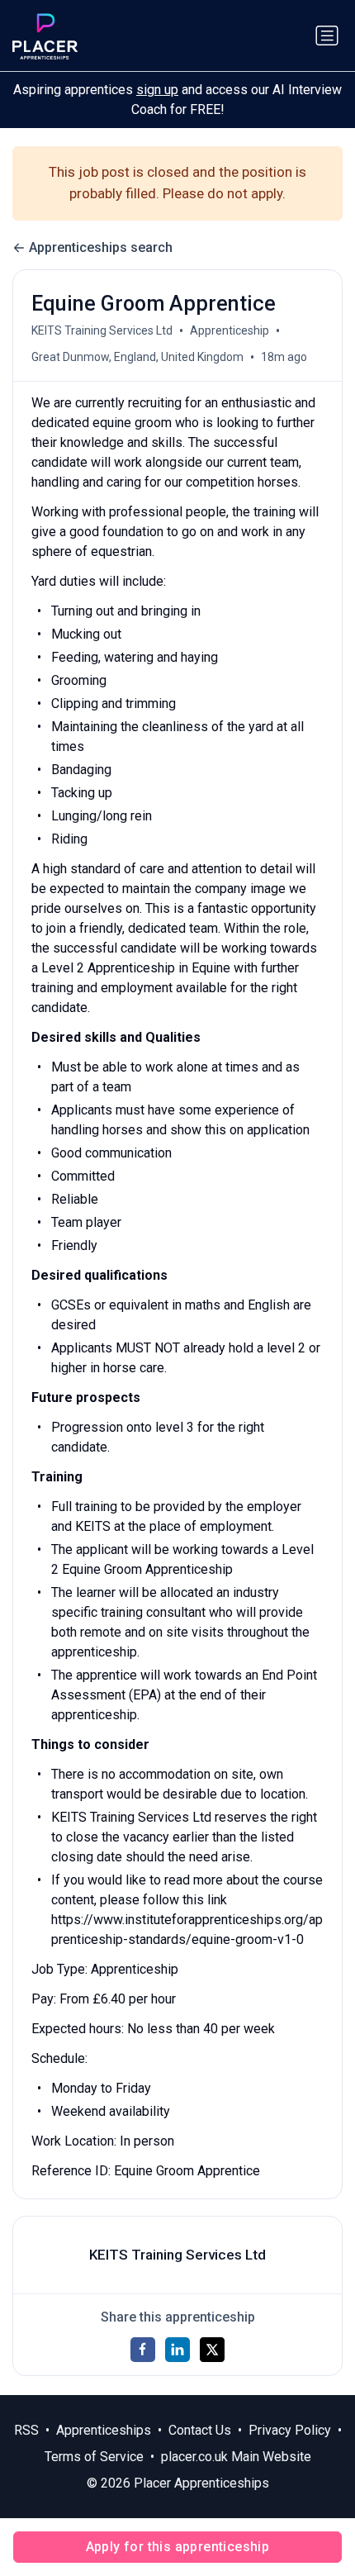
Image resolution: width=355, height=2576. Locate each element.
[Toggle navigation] (327, 36)
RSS (26, 2430)
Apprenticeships (104, 2430)
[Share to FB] (143, 2350)
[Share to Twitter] (212, 2350)
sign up (157, 90)
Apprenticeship (230, 330)
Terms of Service (94, 2457)
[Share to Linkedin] (177, 2350)
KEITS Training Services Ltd (102, 330)
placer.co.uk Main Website (236, 2457)
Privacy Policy (290, 2430)
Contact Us (200, 2430)
